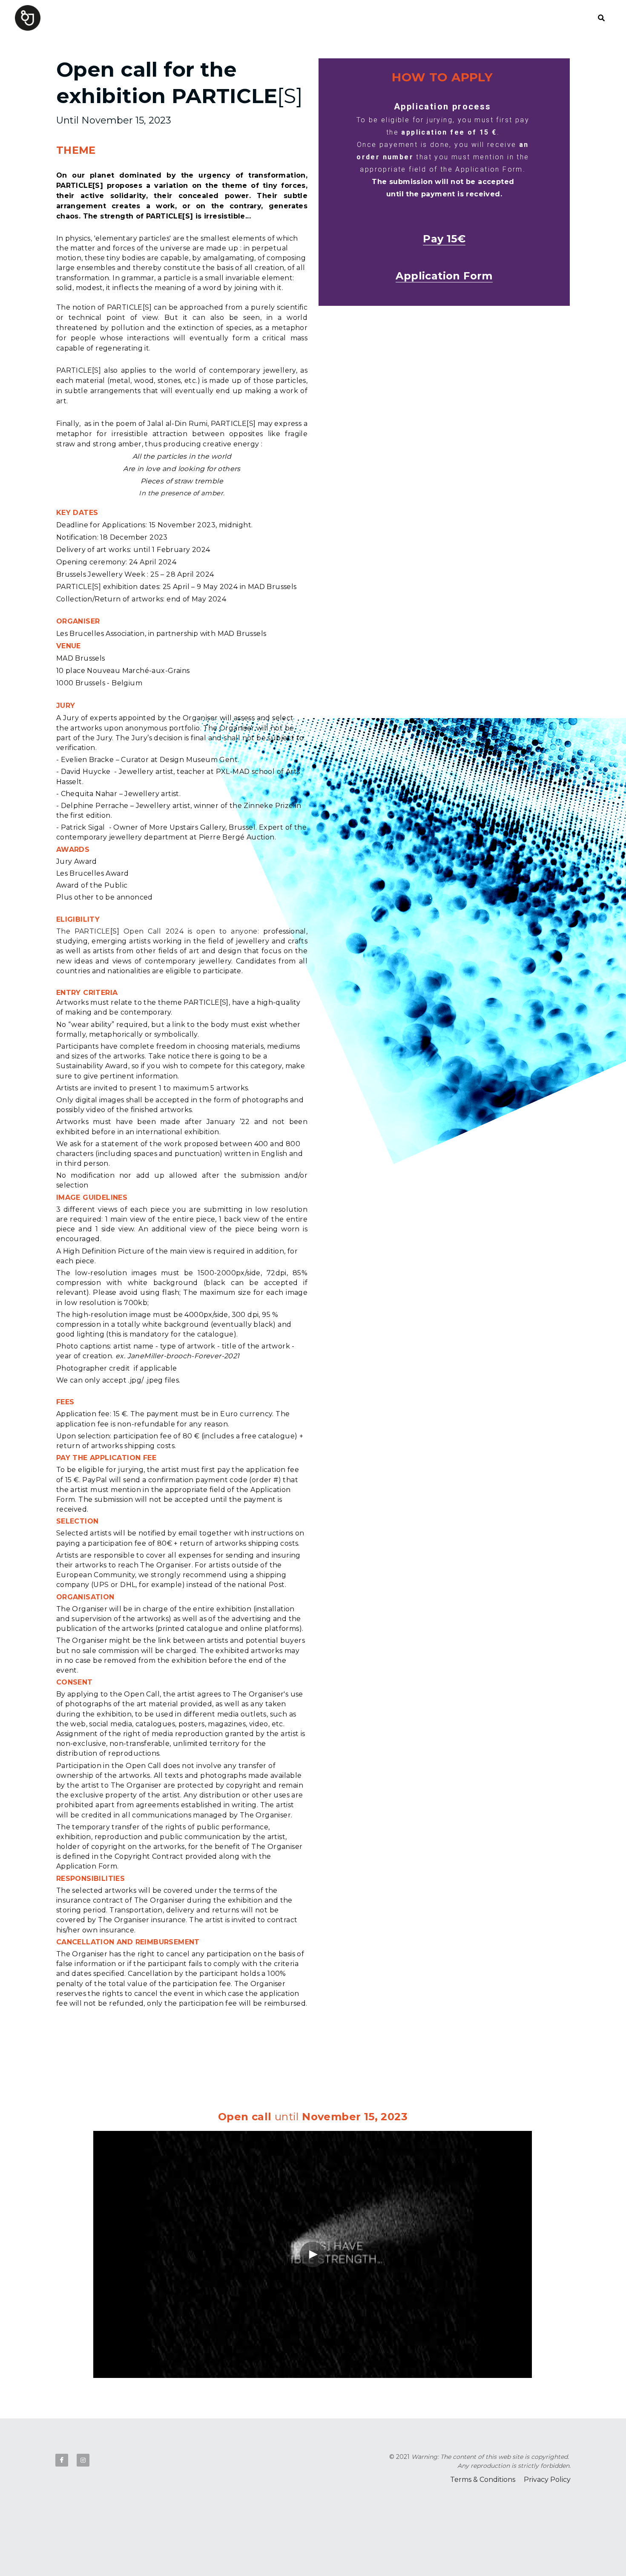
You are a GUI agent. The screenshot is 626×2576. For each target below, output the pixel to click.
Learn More (49, 2543)
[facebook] (62, 2460)
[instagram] (83, 2460)
